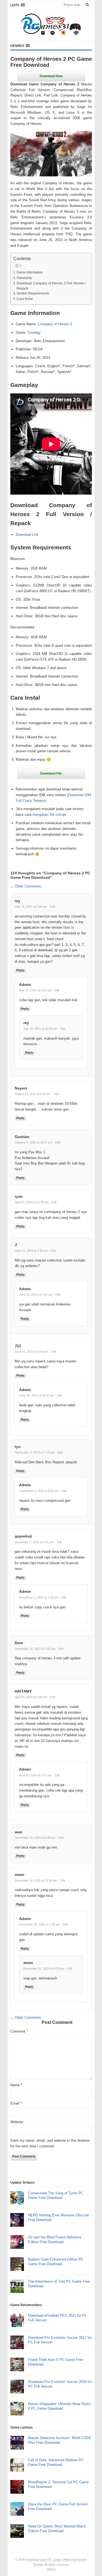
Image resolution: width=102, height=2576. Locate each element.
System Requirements (33, 293)
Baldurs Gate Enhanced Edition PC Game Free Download (56, 2262)
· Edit (52, 907)
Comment (19, 2031)
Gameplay (24, 278)
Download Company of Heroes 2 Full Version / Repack (51, 286)
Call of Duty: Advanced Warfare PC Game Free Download (56, 2462)
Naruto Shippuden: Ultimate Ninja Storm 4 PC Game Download (59, 2406)
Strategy (34, 332)
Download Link (27, 535)
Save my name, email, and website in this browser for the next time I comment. (50, 2143)
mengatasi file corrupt (49, 815)
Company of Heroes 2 (55, 324)
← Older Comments (26, 886)
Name (16, 2085)
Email (16, 2103)
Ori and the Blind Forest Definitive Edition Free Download (55, 2240)
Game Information (30, 272)
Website (17, 2122)
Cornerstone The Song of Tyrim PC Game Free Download (56, 2195)
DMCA (51, 2569)
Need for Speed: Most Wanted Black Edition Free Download (57, 2529)
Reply (20, 970)
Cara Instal (25, 299)
